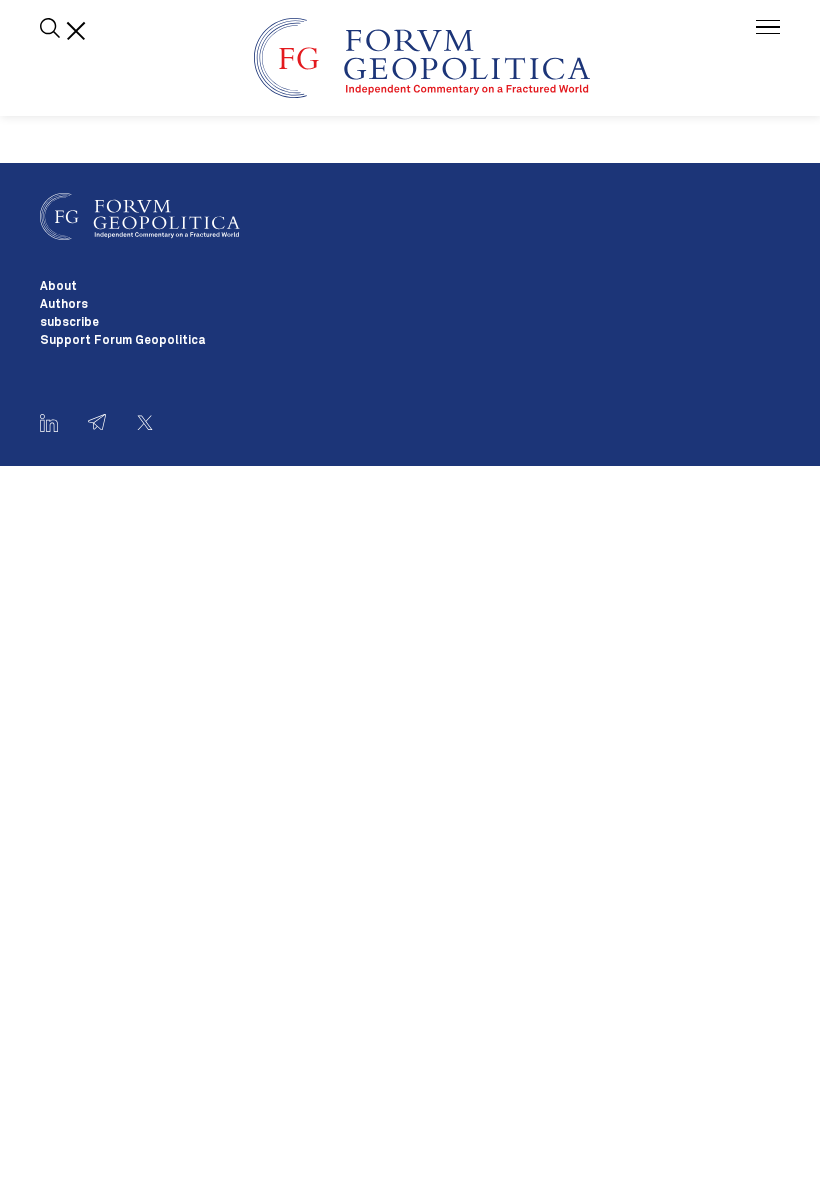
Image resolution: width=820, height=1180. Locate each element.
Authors (64, 305)
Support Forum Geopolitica (122, 341)
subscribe (69, 323)
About (58, 287)
